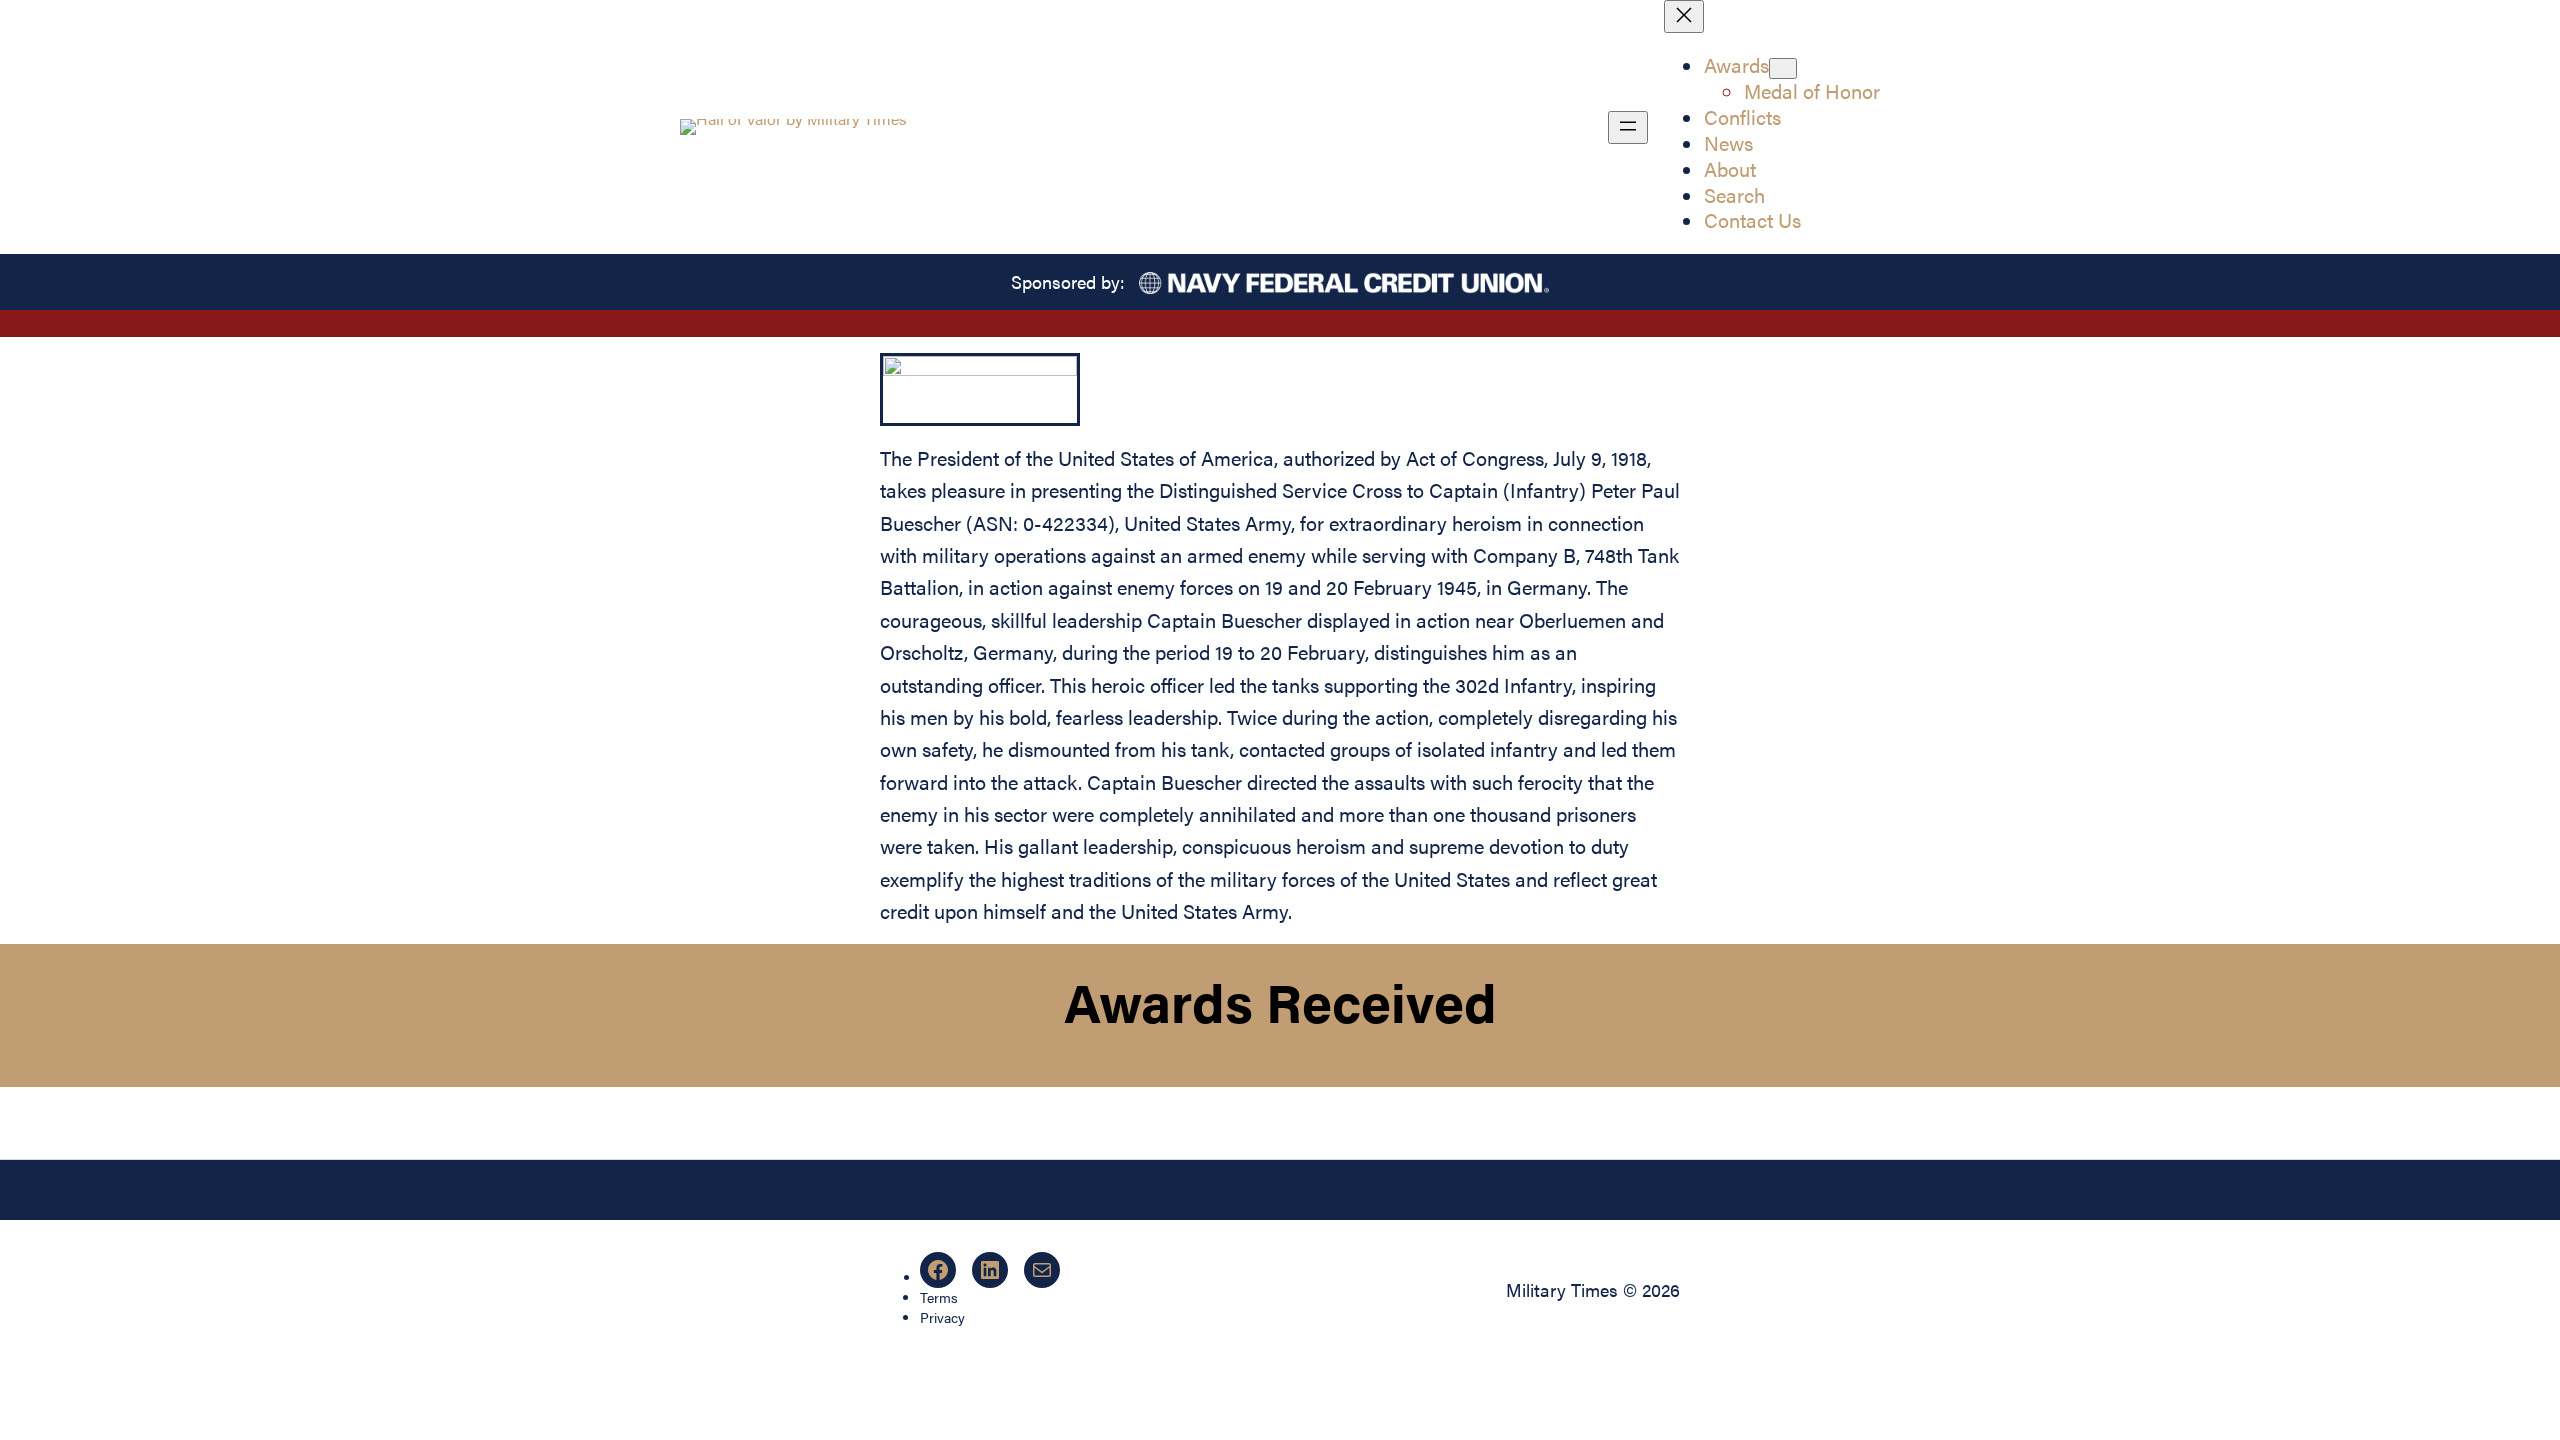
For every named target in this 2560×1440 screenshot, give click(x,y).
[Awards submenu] (1783, 68)
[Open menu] (1628, 127)
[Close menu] (1684, 16)
